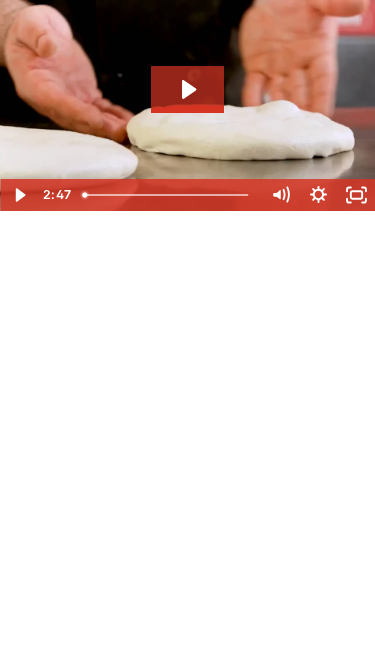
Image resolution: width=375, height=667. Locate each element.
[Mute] (280, 195)
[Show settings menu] (318, 195)
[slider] (168, 195)
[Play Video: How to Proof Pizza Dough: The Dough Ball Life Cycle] (187, 89)
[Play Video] (19, 195)
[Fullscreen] (356, 195)
